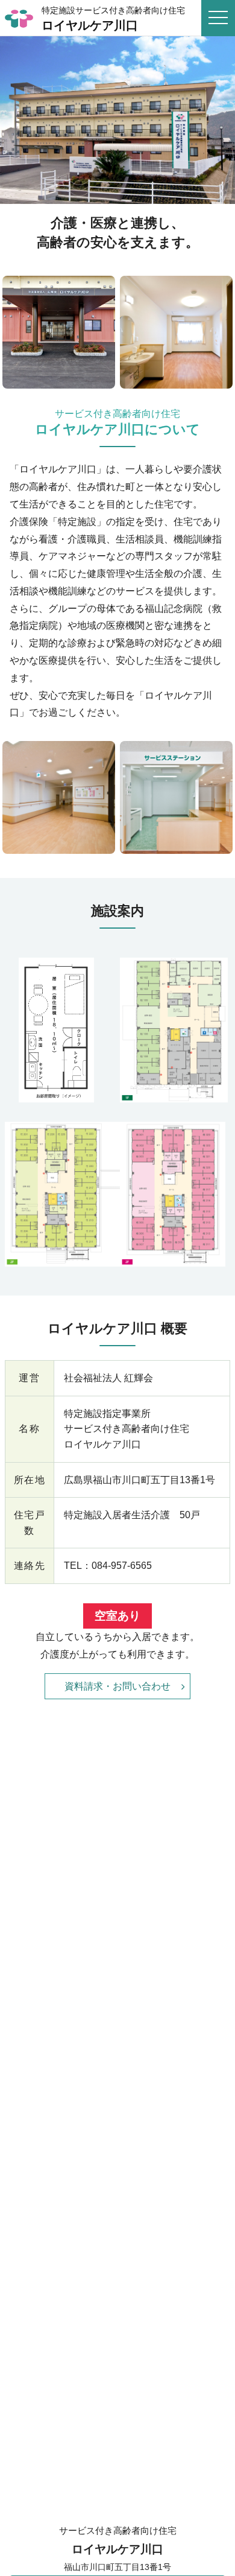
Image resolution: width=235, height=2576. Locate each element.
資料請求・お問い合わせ (117, 1686)
